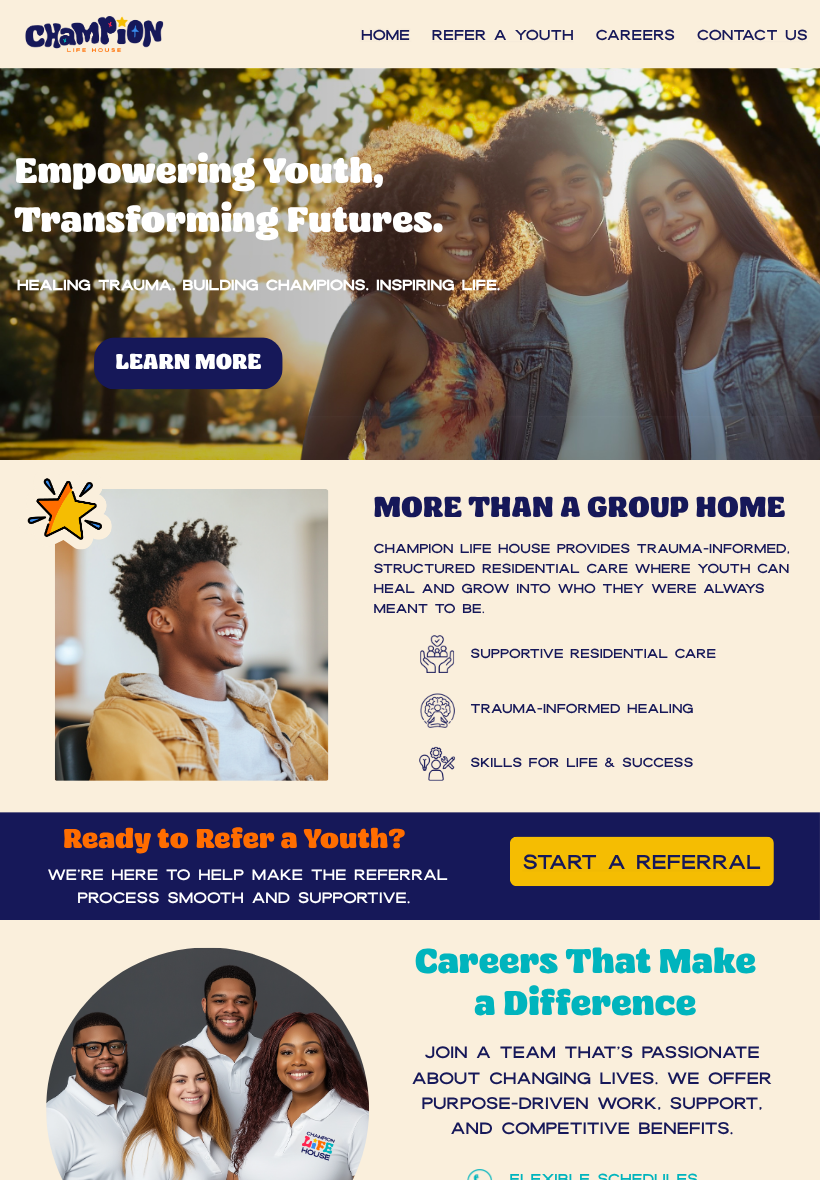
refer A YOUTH (503, 34)
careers (636, 34)
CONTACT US (752, 34)
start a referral (642, 861)
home (385, 34)
